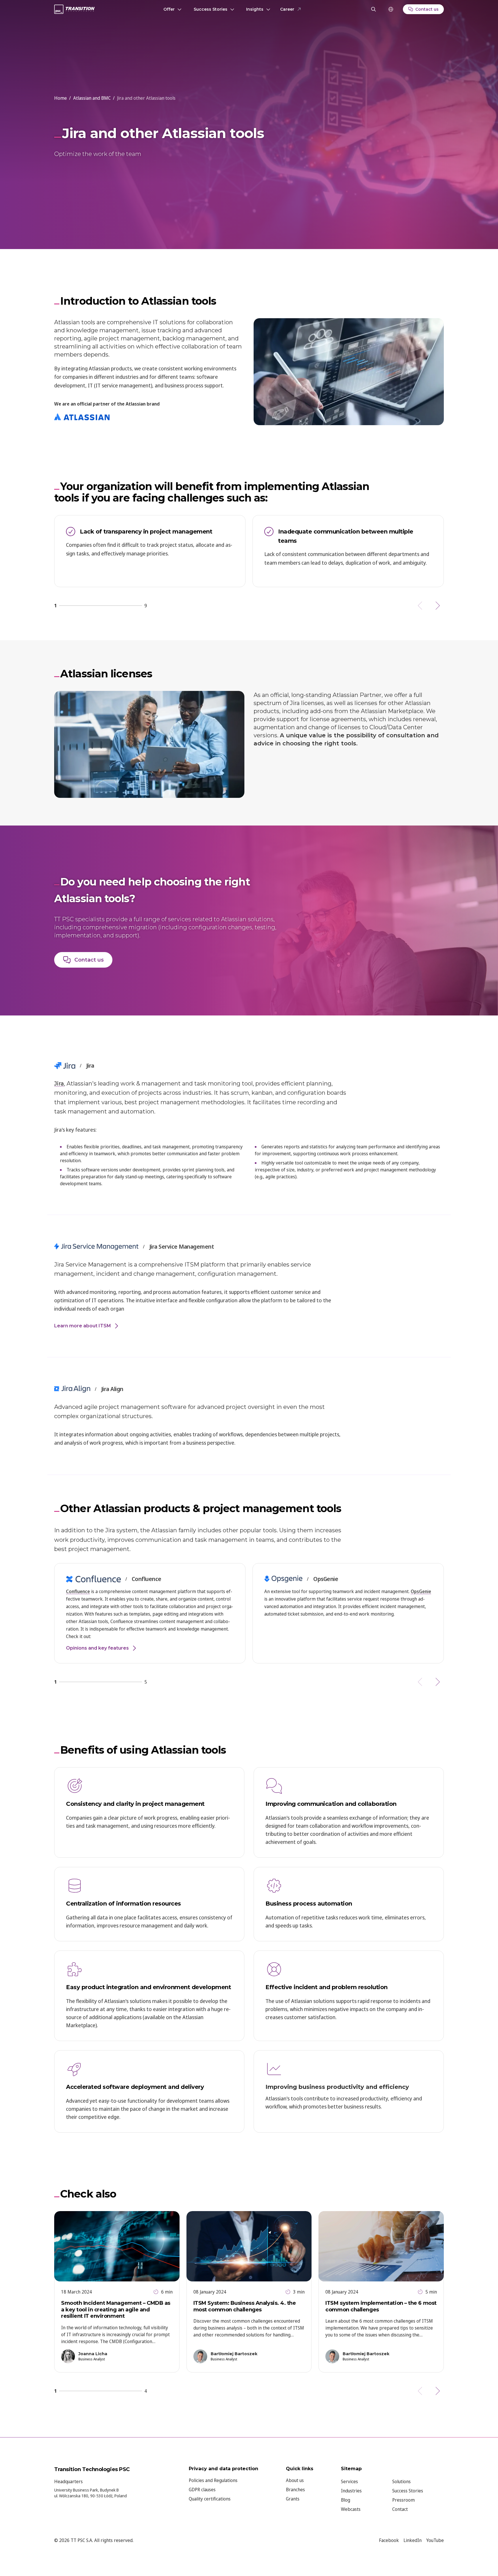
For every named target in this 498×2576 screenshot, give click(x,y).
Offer (169, 9)
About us (295, 2480)
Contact (400, 2509)
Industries (351, 2491)
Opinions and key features (97, 1648)
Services (349, 2481)
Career (287, 9)
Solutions (401, 2481)
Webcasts (351, 2509)
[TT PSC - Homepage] (74, 9)
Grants (293, 2499)
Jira (59, 1083)
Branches (295, 2490)
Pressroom (403, 2500)
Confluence (78, 1591)
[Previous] (421, 606)
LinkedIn (413, 2540)
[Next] (437, 606)
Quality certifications (210, 2499)
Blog (346, 2500)
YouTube (435, 2540)
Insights (255, 9)
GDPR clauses (202, 2490)
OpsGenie (421, 1591)
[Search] (373, 9)
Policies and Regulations (213, 2480)
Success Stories (211, 9)
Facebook (389, 2540)
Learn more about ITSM (83, 1326)
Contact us (89, 960)
